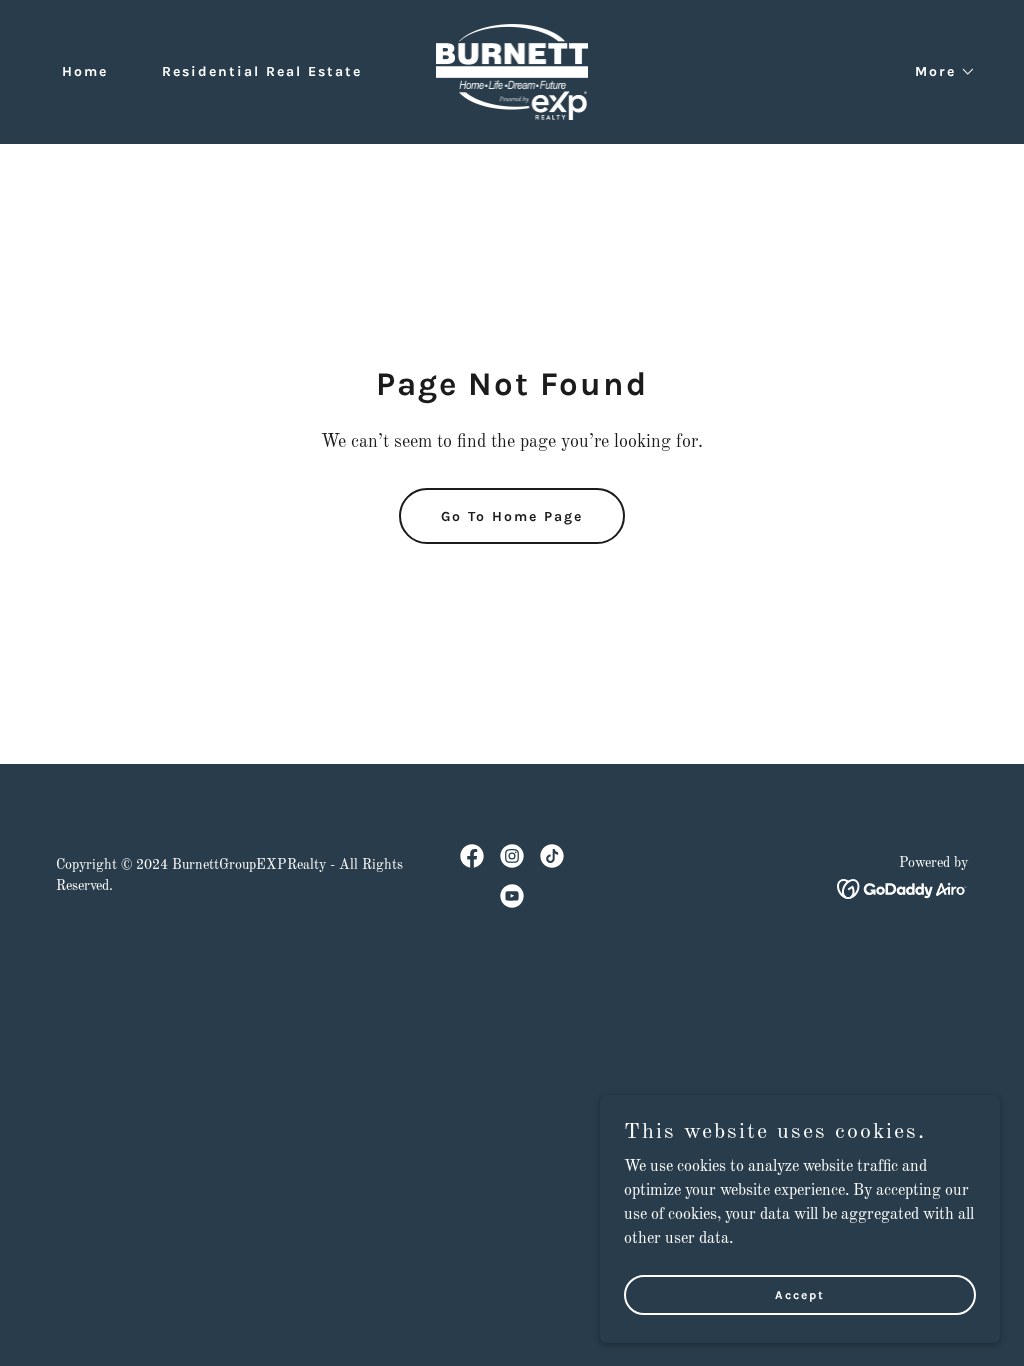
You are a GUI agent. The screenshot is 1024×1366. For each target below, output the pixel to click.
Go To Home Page (512, 516)
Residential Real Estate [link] (262, 71)
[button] (938, 72)
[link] (512, 72)
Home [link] (85, 71)
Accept (800, 1294)
